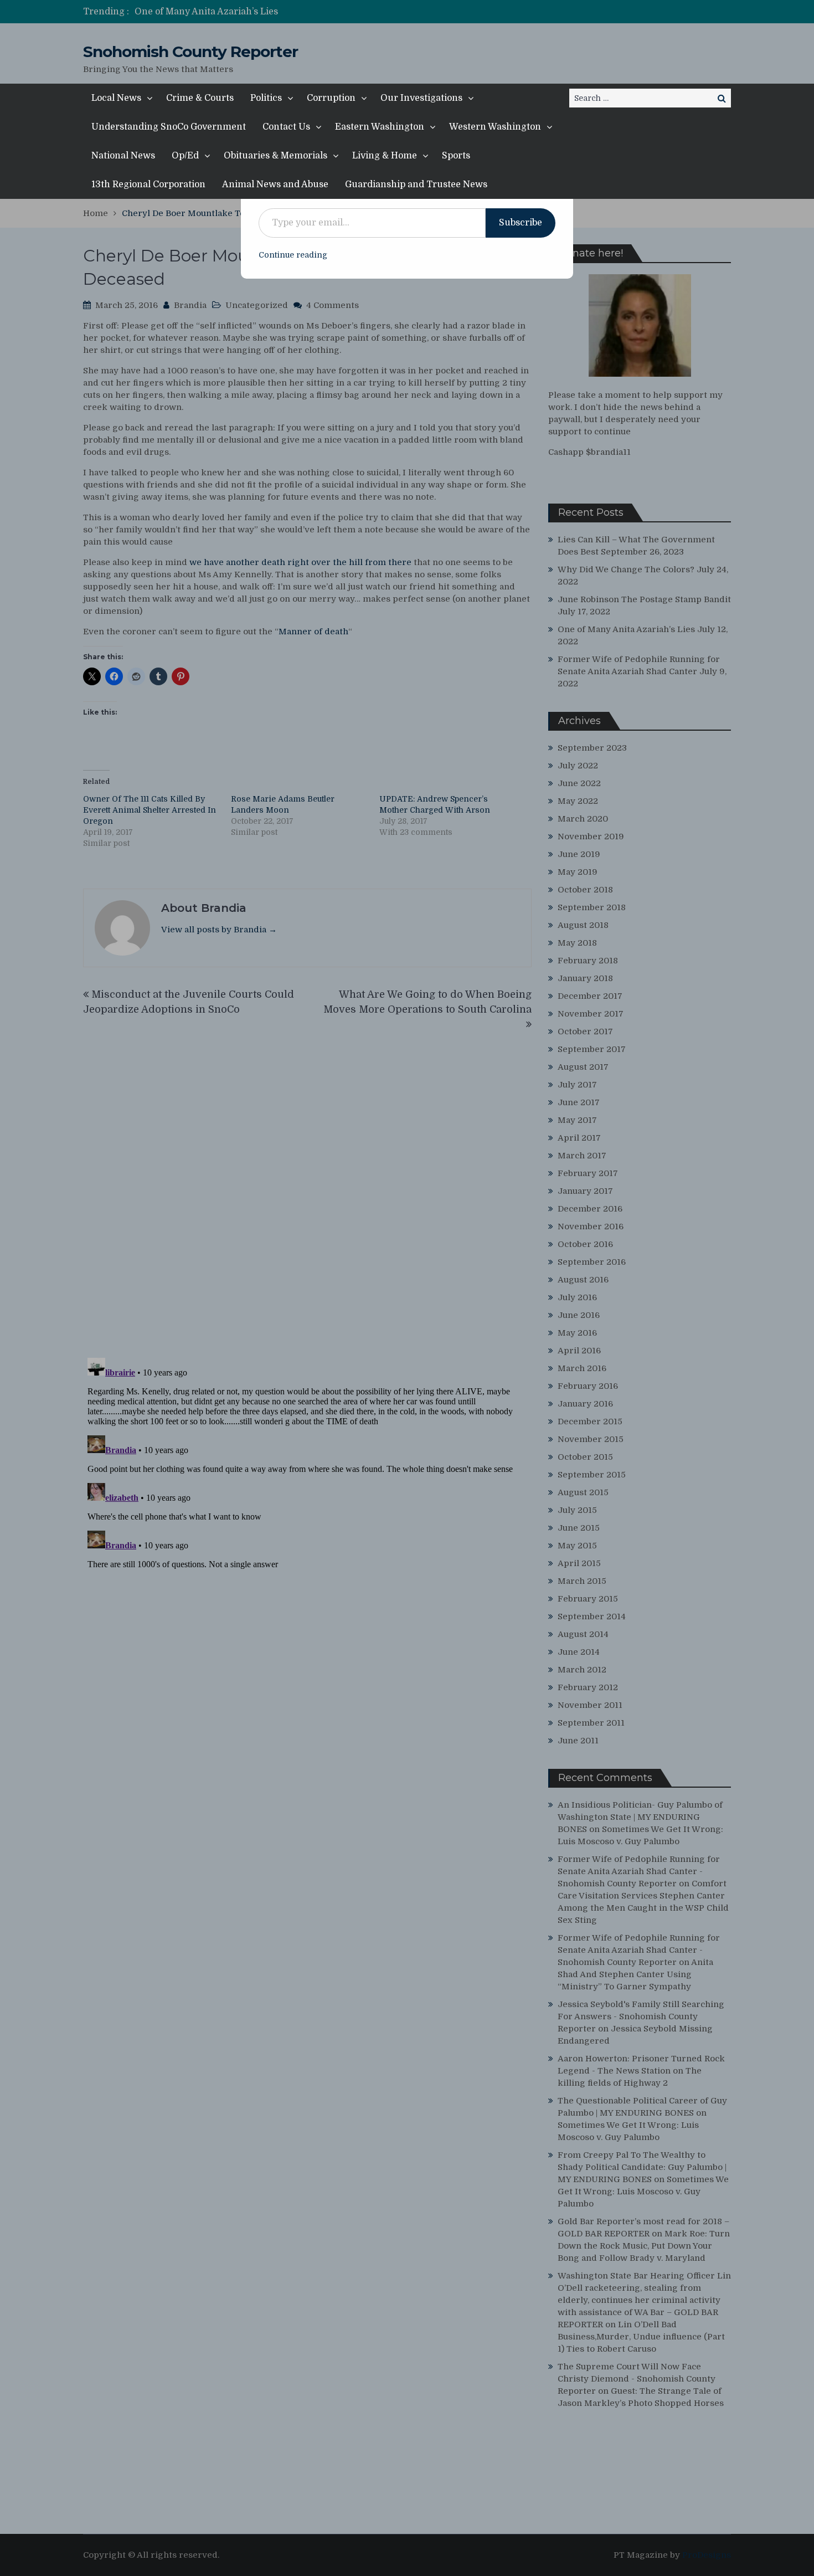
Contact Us (286, 127)
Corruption (331, 98)
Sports (456, 156)
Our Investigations (421, 98)
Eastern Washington (380, 127)
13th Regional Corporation (148, 184)
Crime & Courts (200, 98)
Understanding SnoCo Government (169, 127)
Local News (116, 98)
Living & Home (385, 156)
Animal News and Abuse (275, 184)
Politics (266, 98)
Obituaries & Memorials (275, 156)
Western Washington (495, 127)
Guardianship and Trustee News (416, 184)
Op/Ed (185, 156)
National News (123, 156)
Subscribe (521, 223)
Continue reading (293, 255)
